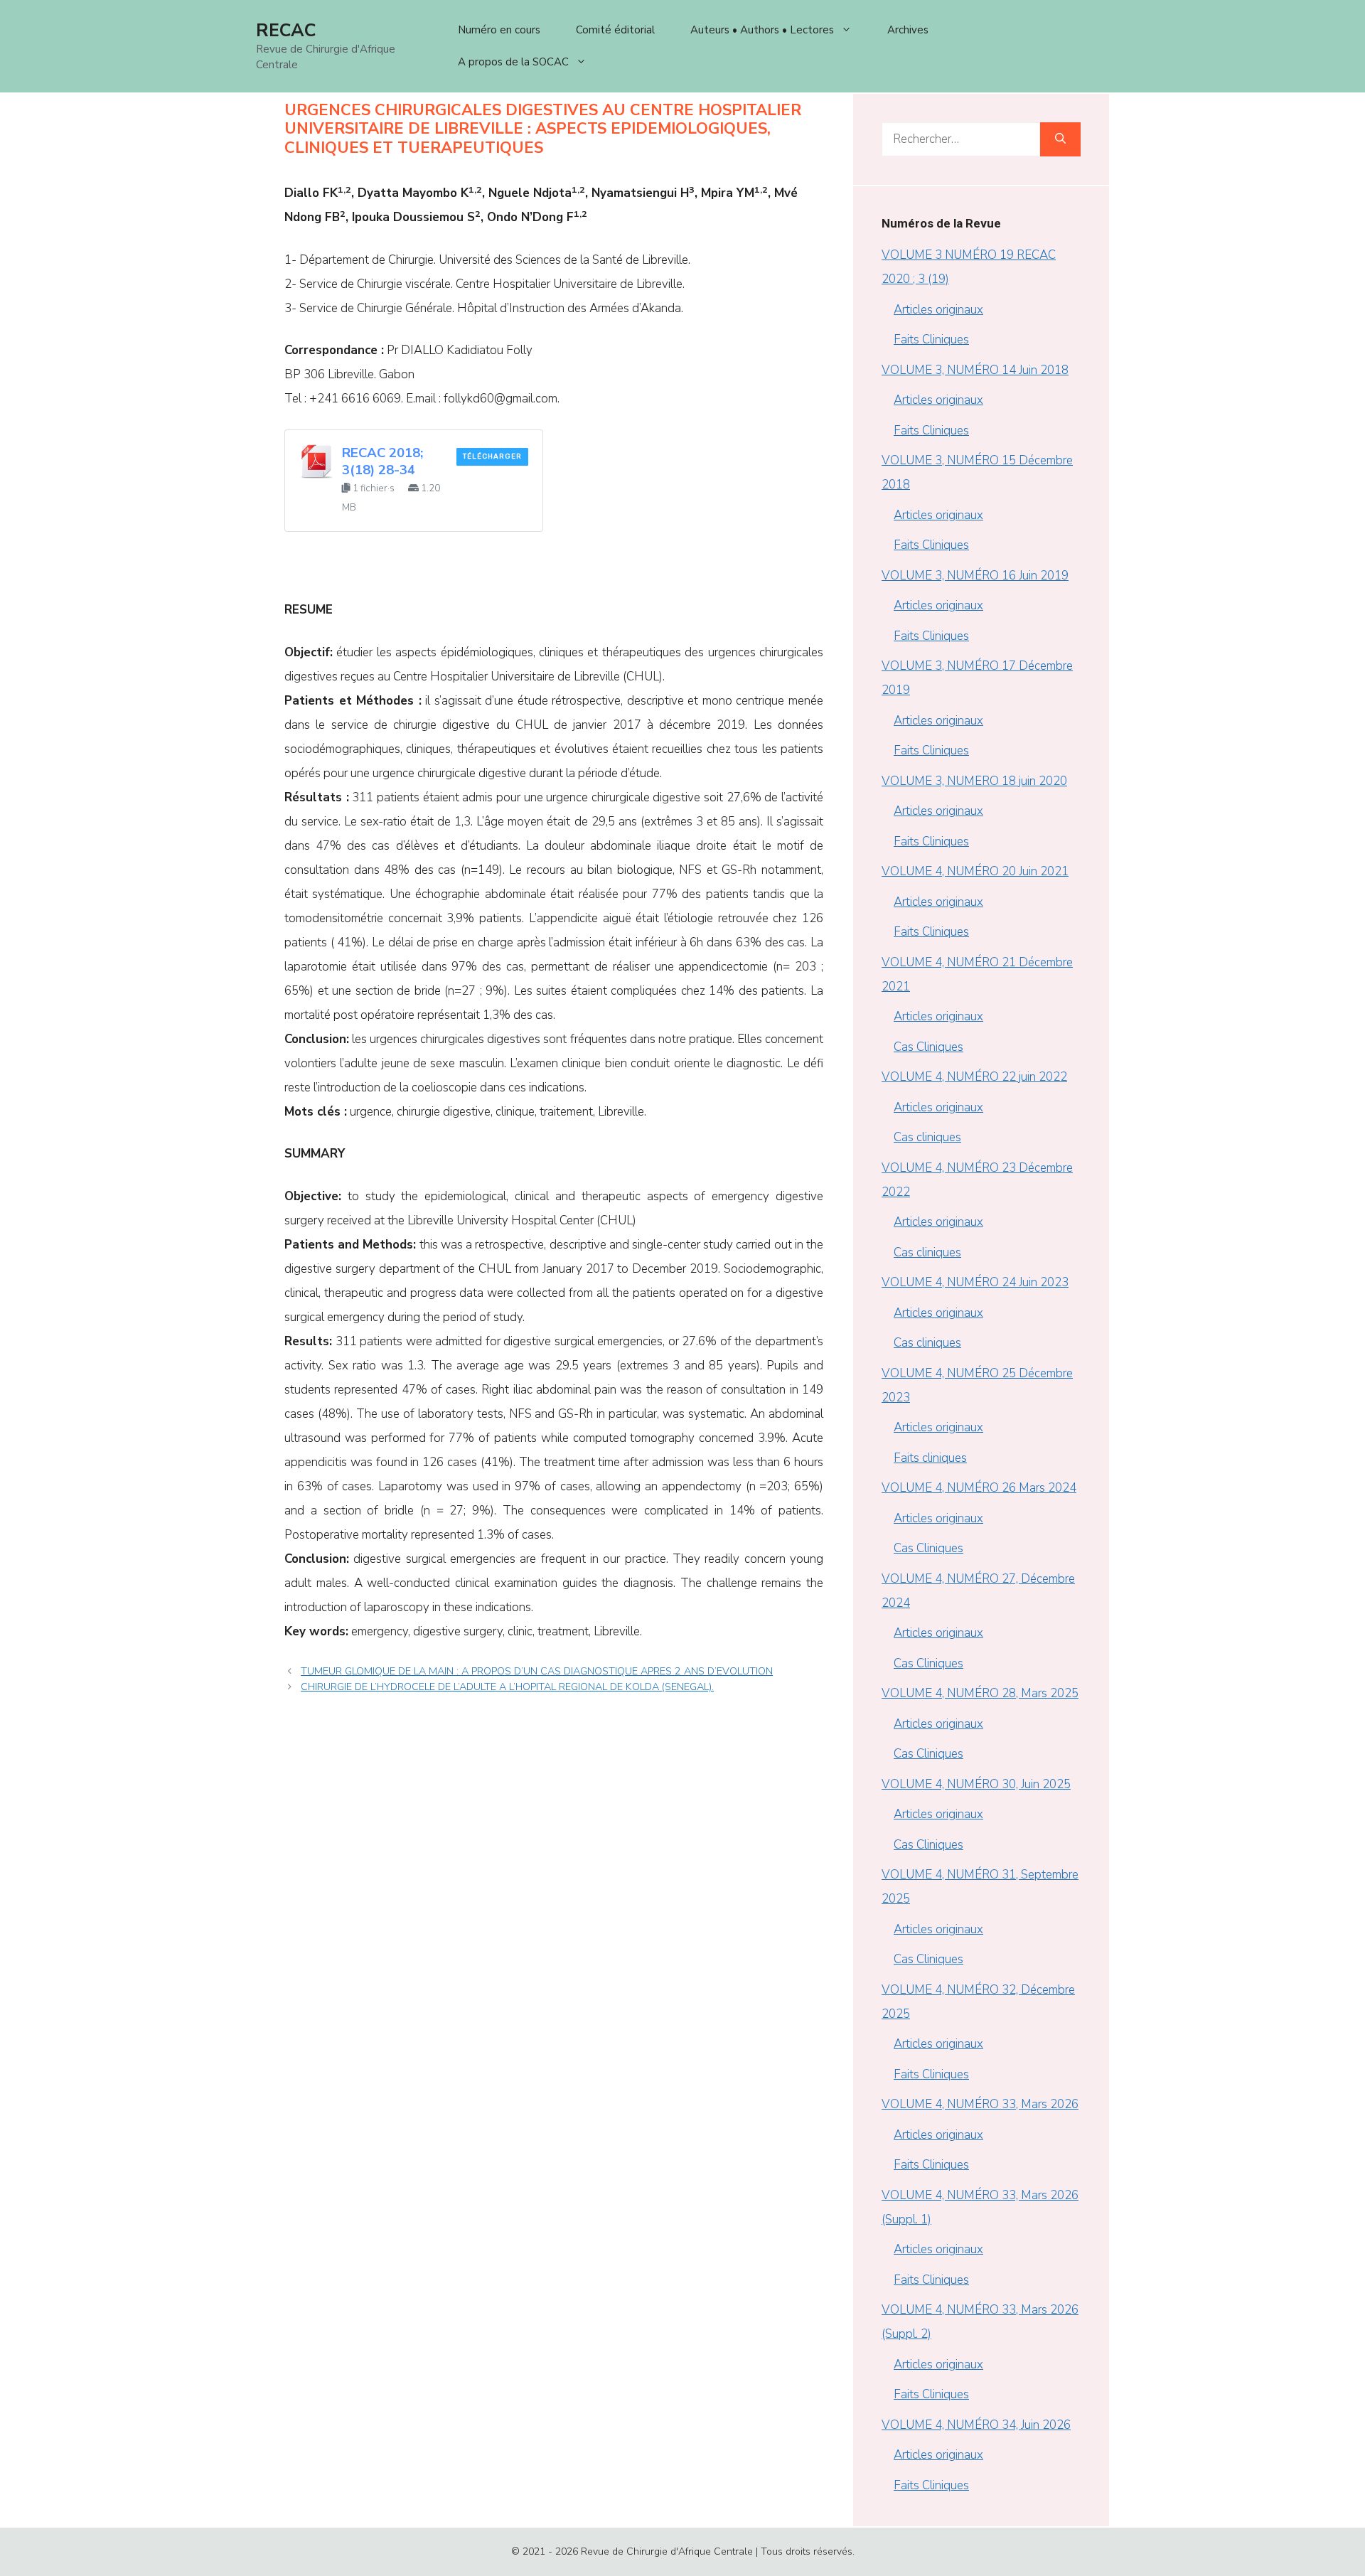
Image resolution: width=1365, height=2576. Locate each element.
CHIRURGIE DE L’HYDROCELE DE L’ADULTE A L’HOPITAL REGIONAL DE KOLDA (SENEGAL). (507, 1687)
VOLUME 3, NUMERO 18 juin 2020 (974, 781)
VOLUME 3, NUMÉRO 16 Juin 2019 (975, 576)
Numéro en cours (499, 30)
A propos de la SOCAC (513, 62)
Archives (908, 30)
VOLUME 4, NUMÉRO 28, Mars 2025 (980, 1693)
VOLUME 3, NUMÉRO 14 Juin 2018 (975, 370)
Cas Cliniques (928, 1047)
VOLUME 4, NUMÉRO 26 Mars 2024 (979, 1488)
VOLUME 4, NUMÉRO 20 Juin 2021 (975, 871)
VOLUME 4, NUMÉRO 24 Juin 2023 (975, 1282)
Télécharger (492, 456)
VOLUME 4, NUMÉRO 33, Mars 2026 (980, 2104)
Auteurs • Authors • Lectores (762, 30)
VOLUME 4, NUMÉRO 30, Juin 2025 (976, 1784)
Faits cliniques (930, 1458)
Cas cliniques (927, 1137)
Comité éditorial (615, 30)
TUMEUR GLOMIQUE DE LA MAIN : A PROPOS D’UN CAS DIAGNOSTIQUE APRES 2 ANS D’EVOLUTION (537, 1671)
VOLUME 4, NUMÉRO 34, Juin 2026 (976, 2425)
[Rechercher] (1060, 139)
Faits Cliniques (931, 340)
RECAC (286, 31)
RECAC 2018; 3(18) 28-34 (382, 461)
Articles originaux (938, 310)
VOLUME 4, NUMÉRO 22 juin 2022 (974, 1077)
